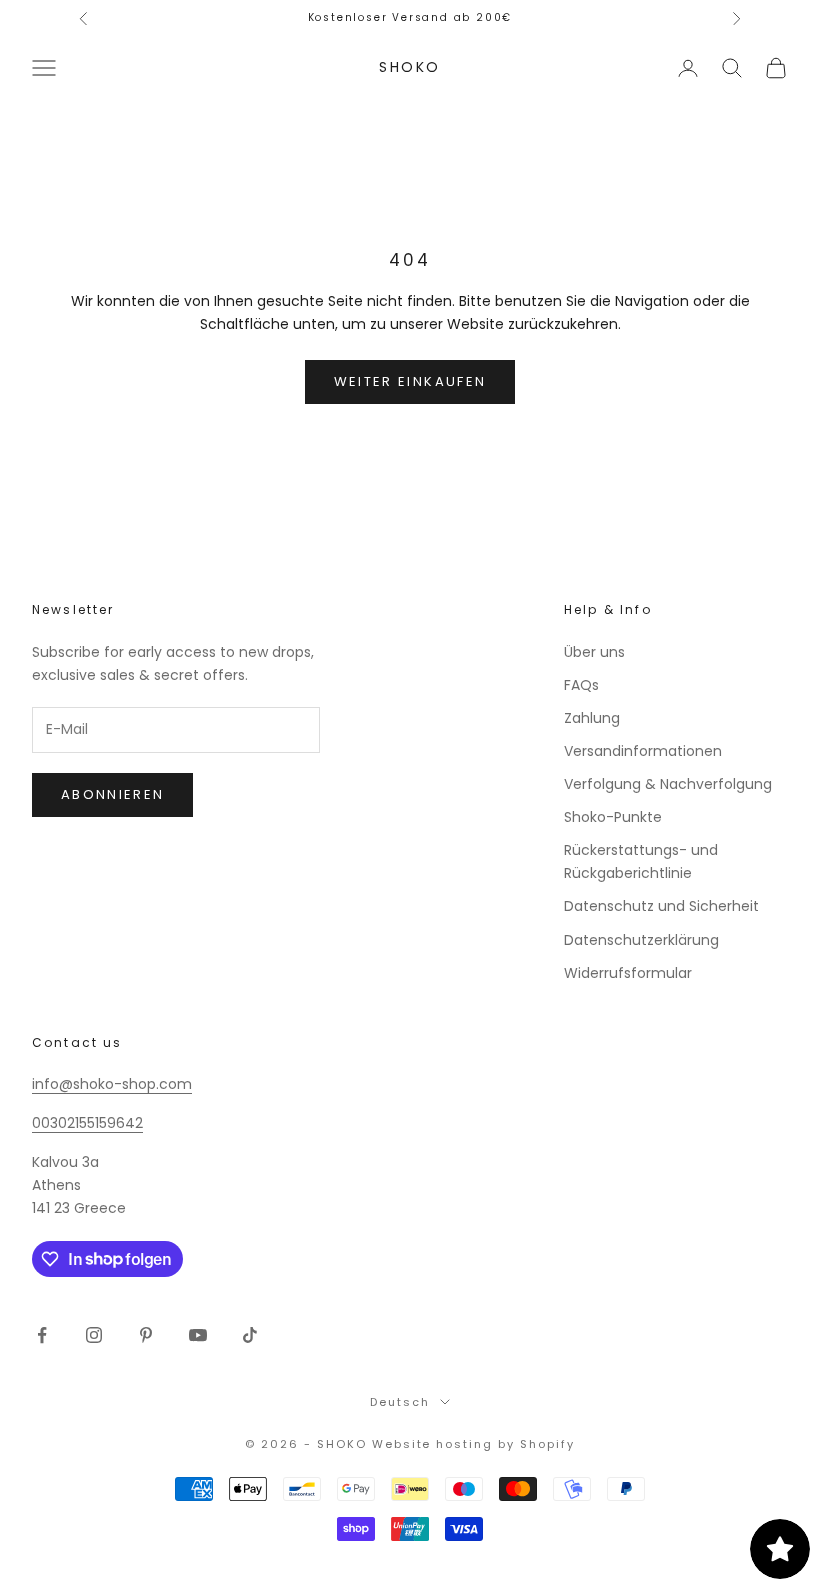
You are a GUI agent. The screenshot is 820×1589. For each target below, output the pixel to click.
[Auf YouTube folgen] (198, 1335)
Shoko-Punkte (613, 817)
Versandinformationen (643, 751)
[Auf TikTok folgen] (250, 1335)
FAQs (581, 685)
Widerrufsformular (628, 973)
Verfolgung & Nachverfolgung (668, 784)
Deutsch (400, 1402)
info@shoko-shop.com (112, 1084)
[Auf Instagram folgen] (94, 1335)
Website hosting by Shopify (473, 1444)
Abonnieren (112, 794)
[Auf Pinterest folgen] (146, 1335)
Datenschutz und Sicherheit (661, 906)
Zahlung (592, 718)
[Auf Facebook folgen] (42, 1335)
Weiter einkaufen (410, 381)
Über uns (594, 652)
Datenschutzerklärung (641, 940)
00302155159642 (87, 1123)
